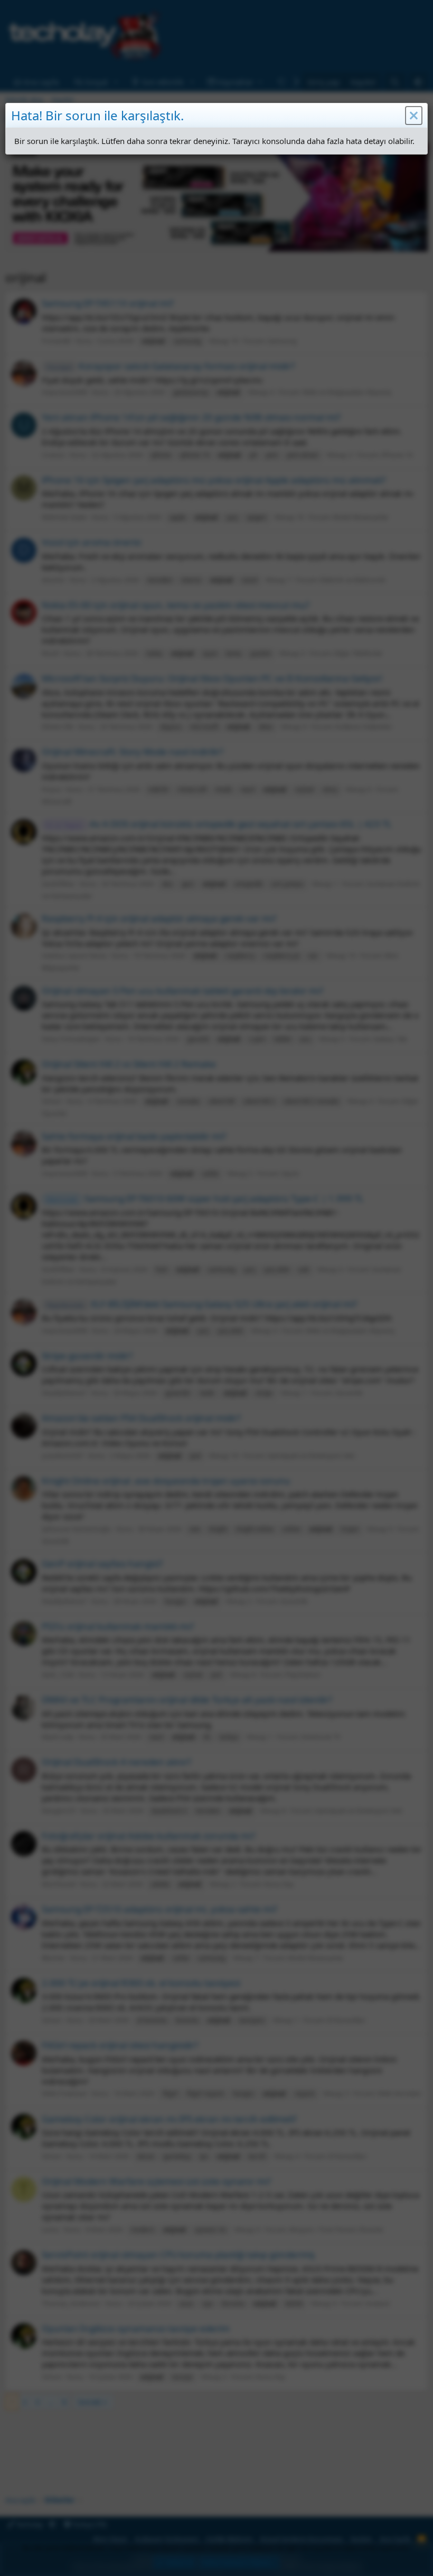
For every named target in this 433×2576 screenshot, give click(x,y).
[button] (414, 116)
